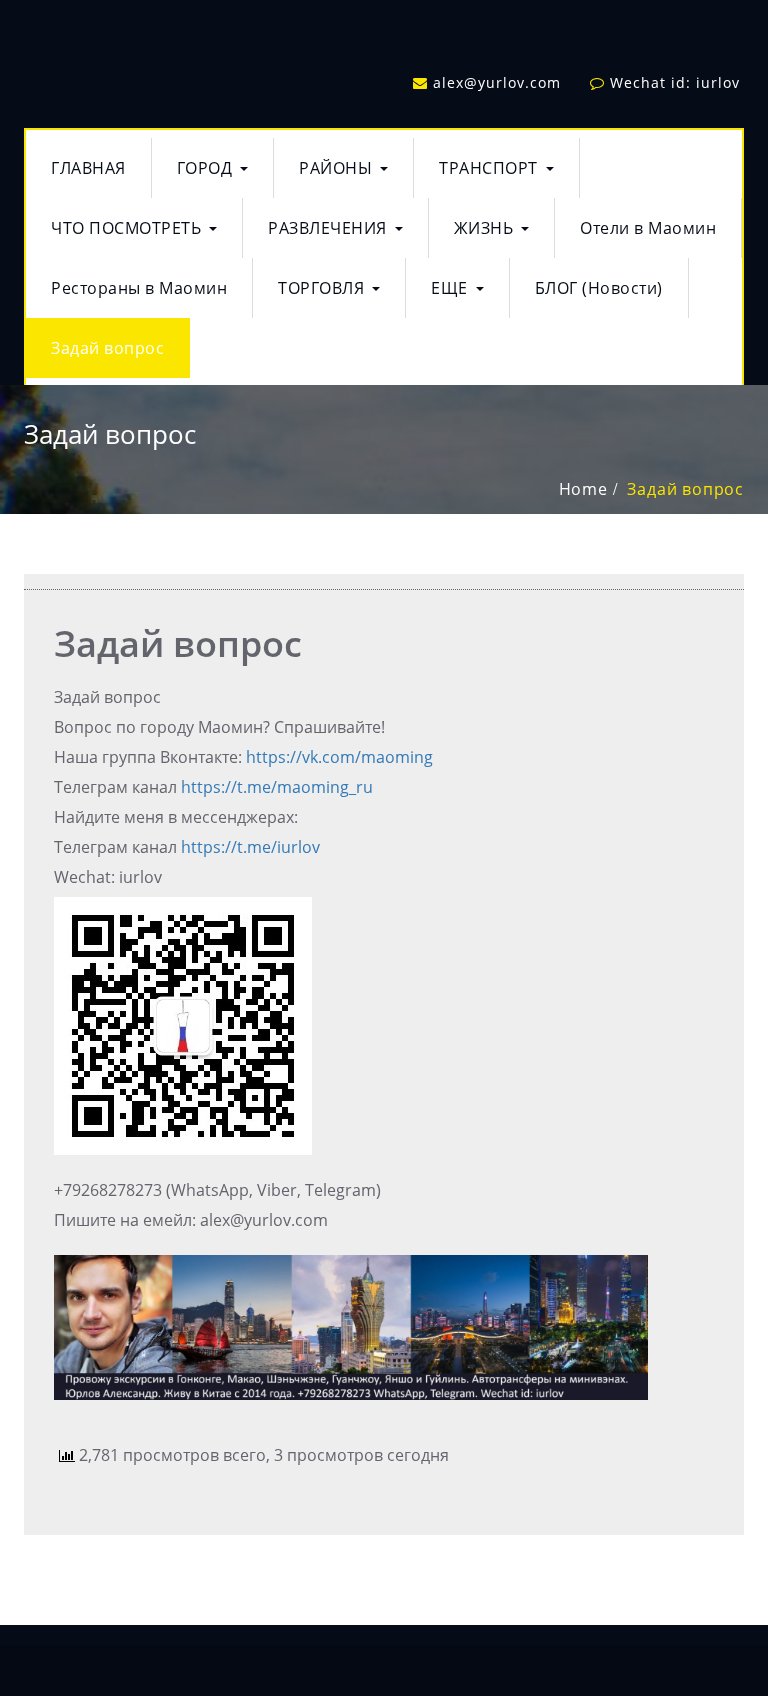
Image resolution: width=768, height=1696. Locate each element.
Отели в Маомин (648, 228)
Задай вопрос (107, 348)
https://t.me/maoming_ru (277, 787)
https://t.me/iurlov (250, 847)
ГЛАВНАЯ (88, 168)
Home (583, 489)
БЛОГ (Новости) (599, 288)
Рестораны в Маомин (139, 288)
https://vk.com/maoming (339, 757)
